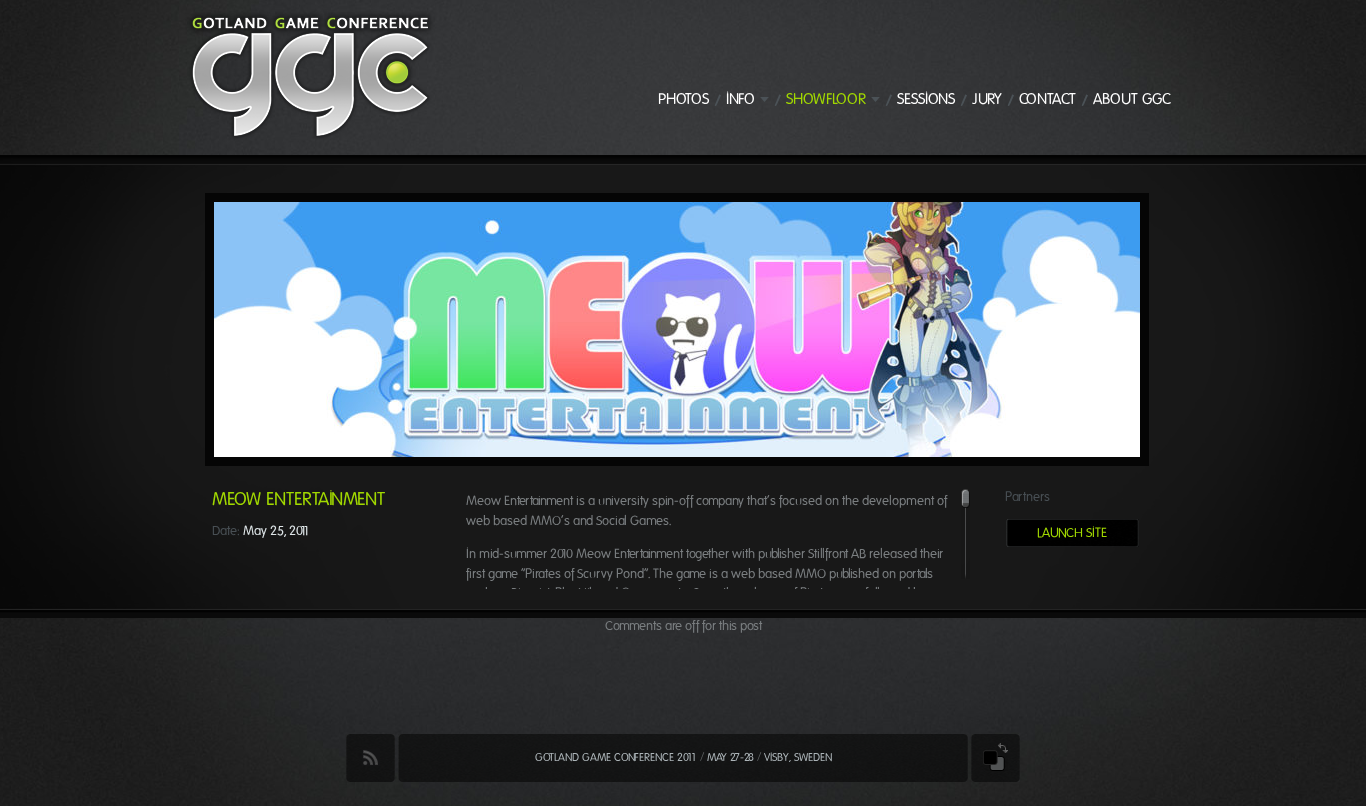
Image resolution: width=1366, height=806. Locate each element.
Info (740, 99)
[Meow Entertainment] (677, 452)
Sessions (926, 99)
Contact (1047, 99)
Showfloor (826, 99)
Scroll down (965, 587)
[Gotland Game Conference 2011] (310, 135)
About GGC (1132, 99)
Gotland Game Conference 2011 (616, 757)
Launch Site (1072, 532)
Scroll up (965, 485)
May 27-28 (730, 757)
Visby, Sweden (798, 757)
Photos (683, 99)
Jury (987, 99)
